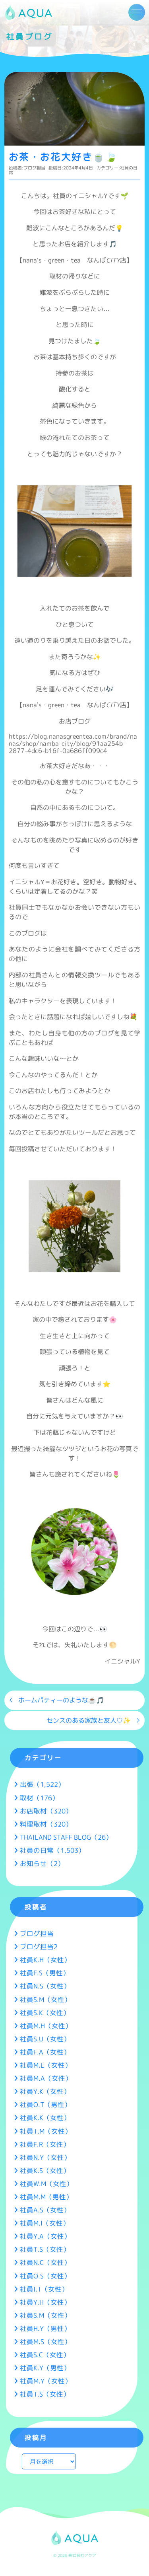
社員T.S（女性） (45, 2249)
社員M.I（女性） (45, 2223)
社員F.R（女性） (45, 2144)
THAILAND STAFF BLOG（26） (66, 1837)
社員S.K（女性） (45, 2013)
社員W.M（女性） (46, 2184)
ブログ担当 (34, 168)
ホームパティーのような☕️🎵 (61, 1700)
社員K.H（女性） (45, 1960)
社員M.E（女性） (46, 2065)
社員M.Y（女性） (46, 2381)
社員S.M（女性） (45, 1999)
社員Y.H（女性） (45, 2302)
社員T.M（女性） (46, 2131)
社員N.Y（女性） (45, 2157)
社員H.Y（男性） (45, 2328)
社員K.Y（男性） (45, 2368)
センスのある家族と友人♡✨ (89, 1720)
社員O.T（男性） (45, 2104)
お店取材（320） (46, 1811)
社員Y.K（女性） (45, 2091)
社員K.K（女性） (45, 2118)
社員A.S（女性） (45, 2210)
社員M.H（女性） (46, 2026)
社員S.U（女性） (45, 2039)
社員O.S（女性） (45, 2276)
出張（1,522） (42, 1784)
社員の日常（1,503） (52, 1850)
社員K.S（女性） (45, 2170)
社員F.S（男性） (45, 1973)
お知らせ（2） (42, 1863)
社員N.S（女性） (45, 1986)
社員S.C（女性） (45, 2355)
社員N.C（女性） (45, 2262)
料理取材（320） (46, 1824)
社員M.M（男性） (46, 2197)
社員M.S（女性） (45, 2342)
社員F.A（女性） (45, 2052)
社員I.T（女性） (44, 2289)
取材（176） (39, 1798)
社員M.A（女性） (46, 2078)
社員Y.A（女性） (45, 2236)
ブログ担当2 (39, 1947)
